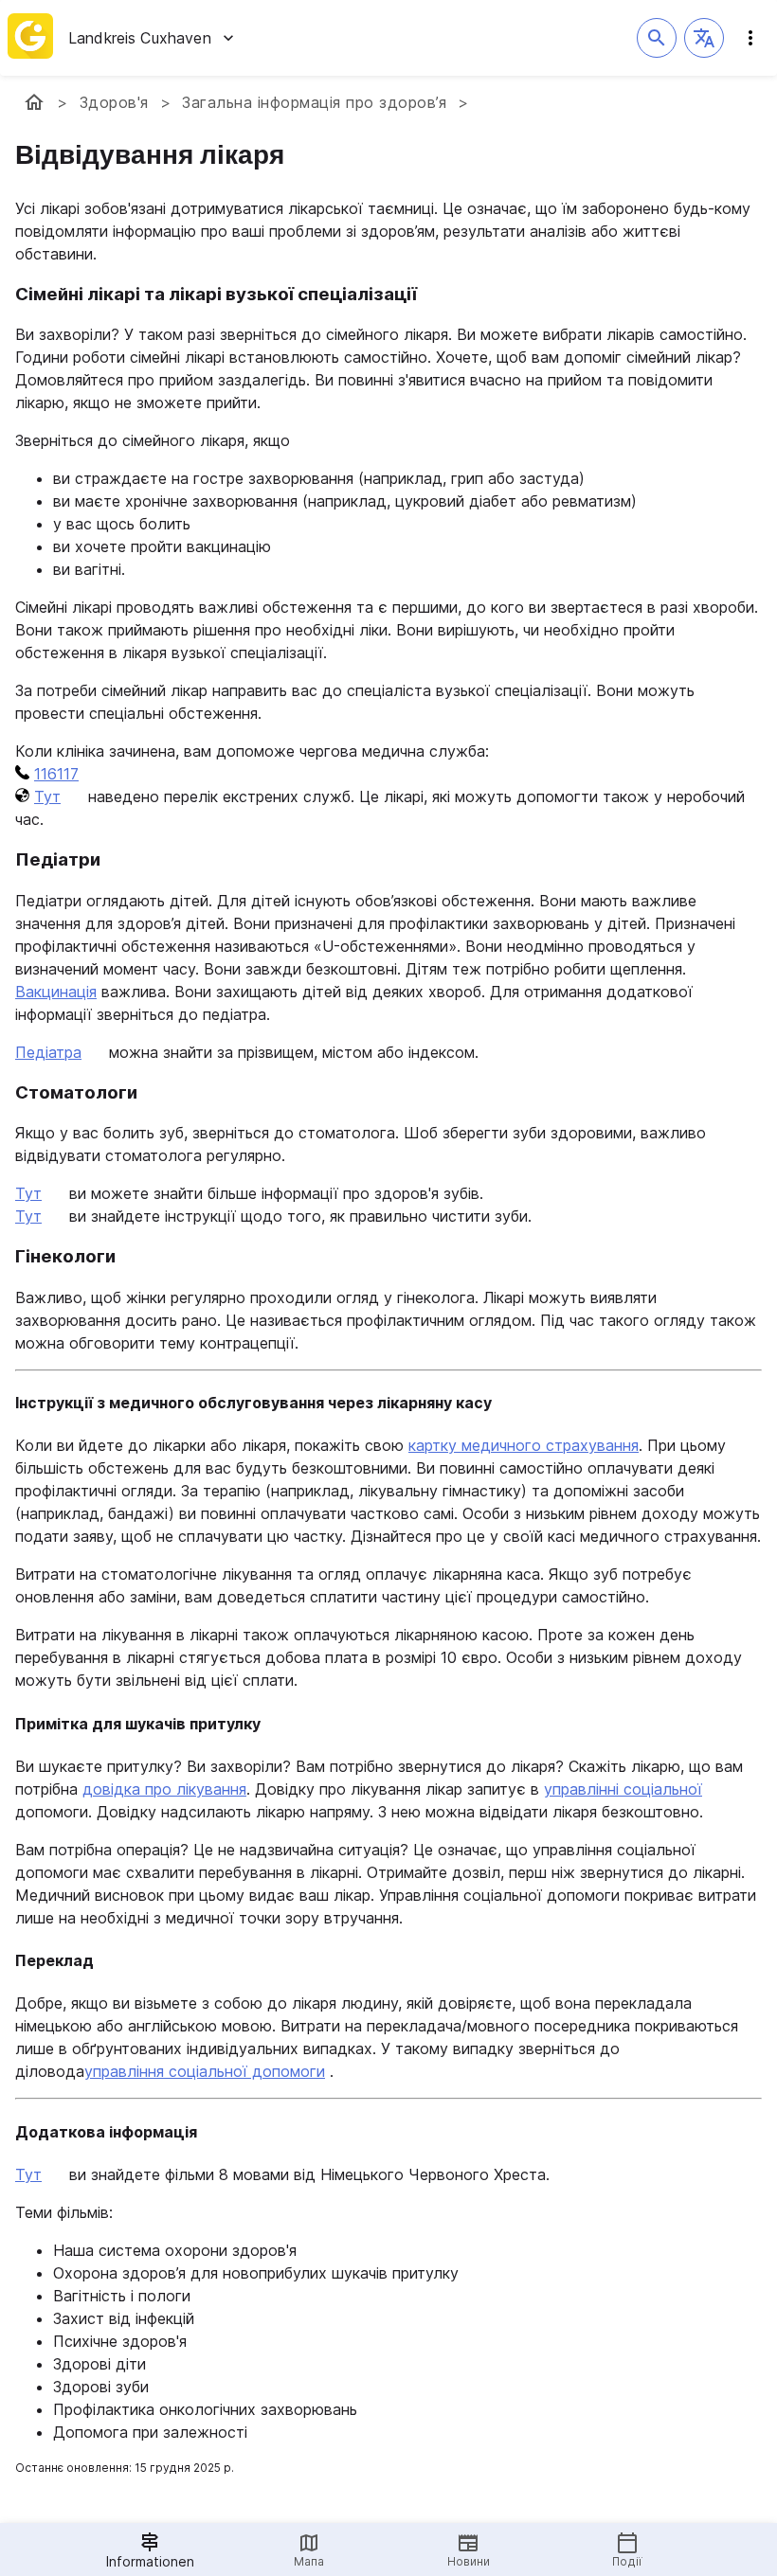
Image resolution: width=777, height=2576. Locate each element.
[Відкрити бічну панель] (750, 38)
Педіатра (48, 1052)
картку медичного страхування (524, 1445)
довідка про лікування (164, 1789)
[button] (704, 38)
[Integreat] (30, 38)
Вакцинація (56, 992)
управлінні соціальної (623, 1789)
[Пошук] (657, 38)
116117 (56, 774)
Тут (47, 796)
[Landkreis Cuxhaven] (34, 102)
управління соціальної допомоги (205, 2071)
